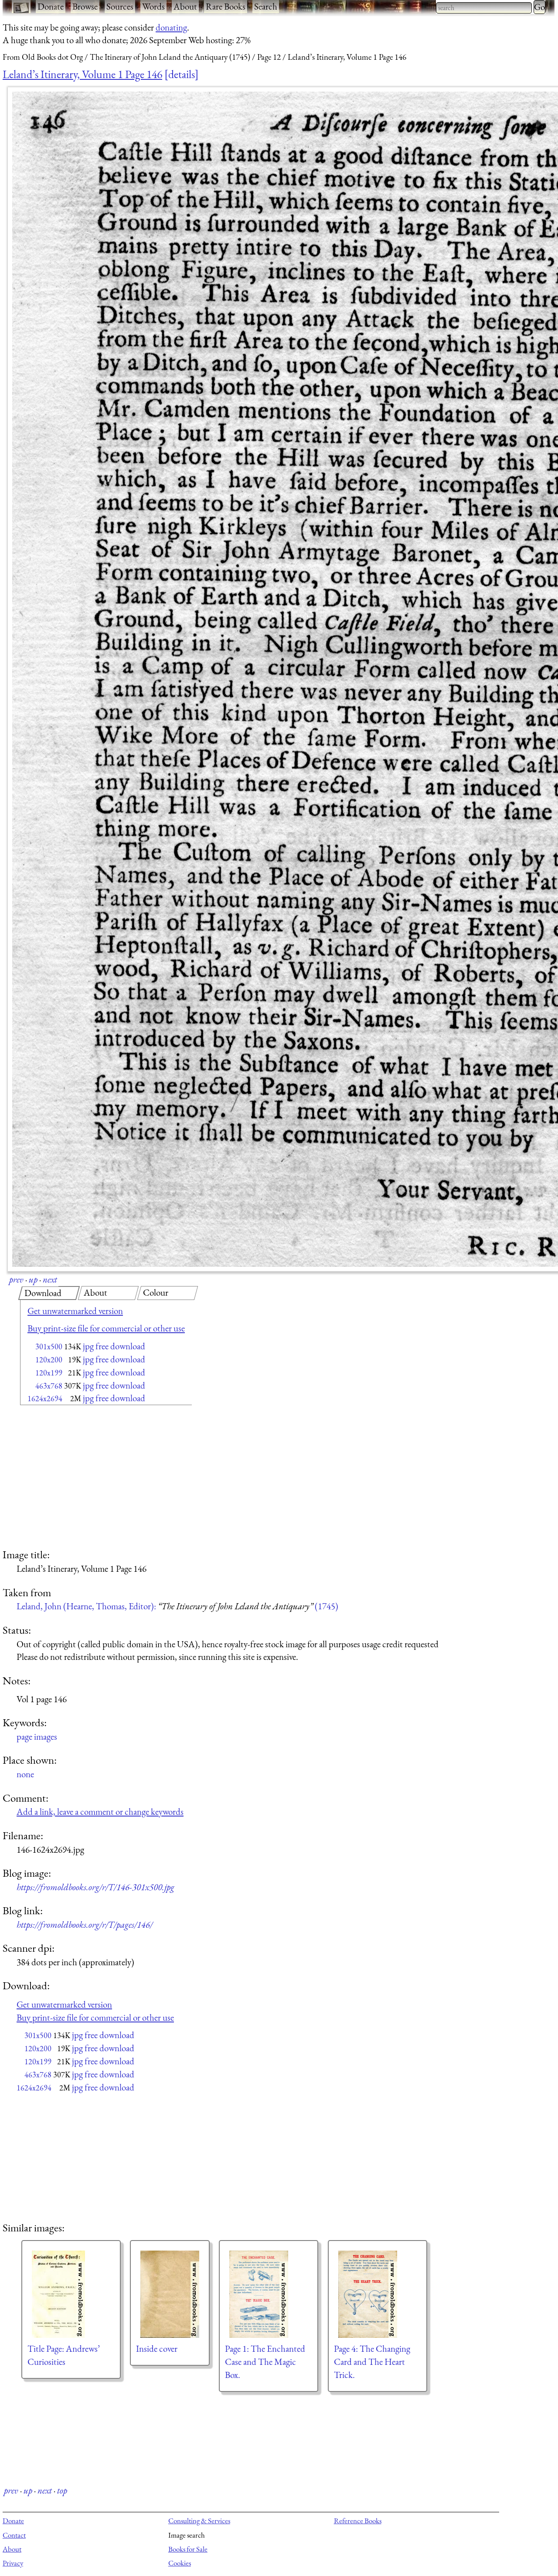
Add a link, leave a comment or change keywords (100, 1811)
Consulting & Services (199, 2521)
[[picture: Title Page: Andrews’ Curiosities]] (71, 2294)
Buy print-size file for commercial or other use (106, 1328)
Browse (85, 6)
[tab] (49, 1293)
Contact (14, 2535)
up (33, 1279)
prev (16, 1279)
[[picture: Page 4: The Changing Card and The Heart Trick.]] (378, 2294)
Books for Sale (188, 2549)
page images (37, 1736)
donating (171, 27)
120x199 (49, 1373)
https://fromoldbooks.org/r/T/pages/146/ (85, 1924)
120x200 (49, 1360)
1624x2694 (45, 1398)
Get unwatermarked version (75, 1311)
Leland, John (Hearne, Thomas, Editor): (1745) (177, 1606)
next (50, 1279)
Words (153, 6)
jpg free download (114, 1346)
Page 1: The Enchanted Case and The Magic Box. (265, 2362)
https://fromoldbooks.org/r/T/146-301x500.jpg (95, 1887)
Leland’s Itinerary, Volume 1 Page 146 (82, 74)
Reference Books (358, 2521)
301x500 (49, 1346)
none (25, 1774)
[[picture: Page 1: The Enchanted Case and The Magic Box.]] (269, 2294)
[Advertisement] (91, 1478)
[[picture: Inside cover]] (170, 2294)
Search (266, 6)
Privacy (13, 2563)
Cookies (180, 2563)
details (182, 74)
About (185, 6)
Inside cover (157, 2349)
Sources (120, 6)
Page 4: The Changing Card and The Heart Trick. (372, 2362)
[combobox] (484, 8)
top (62, 2490)
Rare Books (226, 6)
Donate (51, 6)
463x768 (49, 1386)
